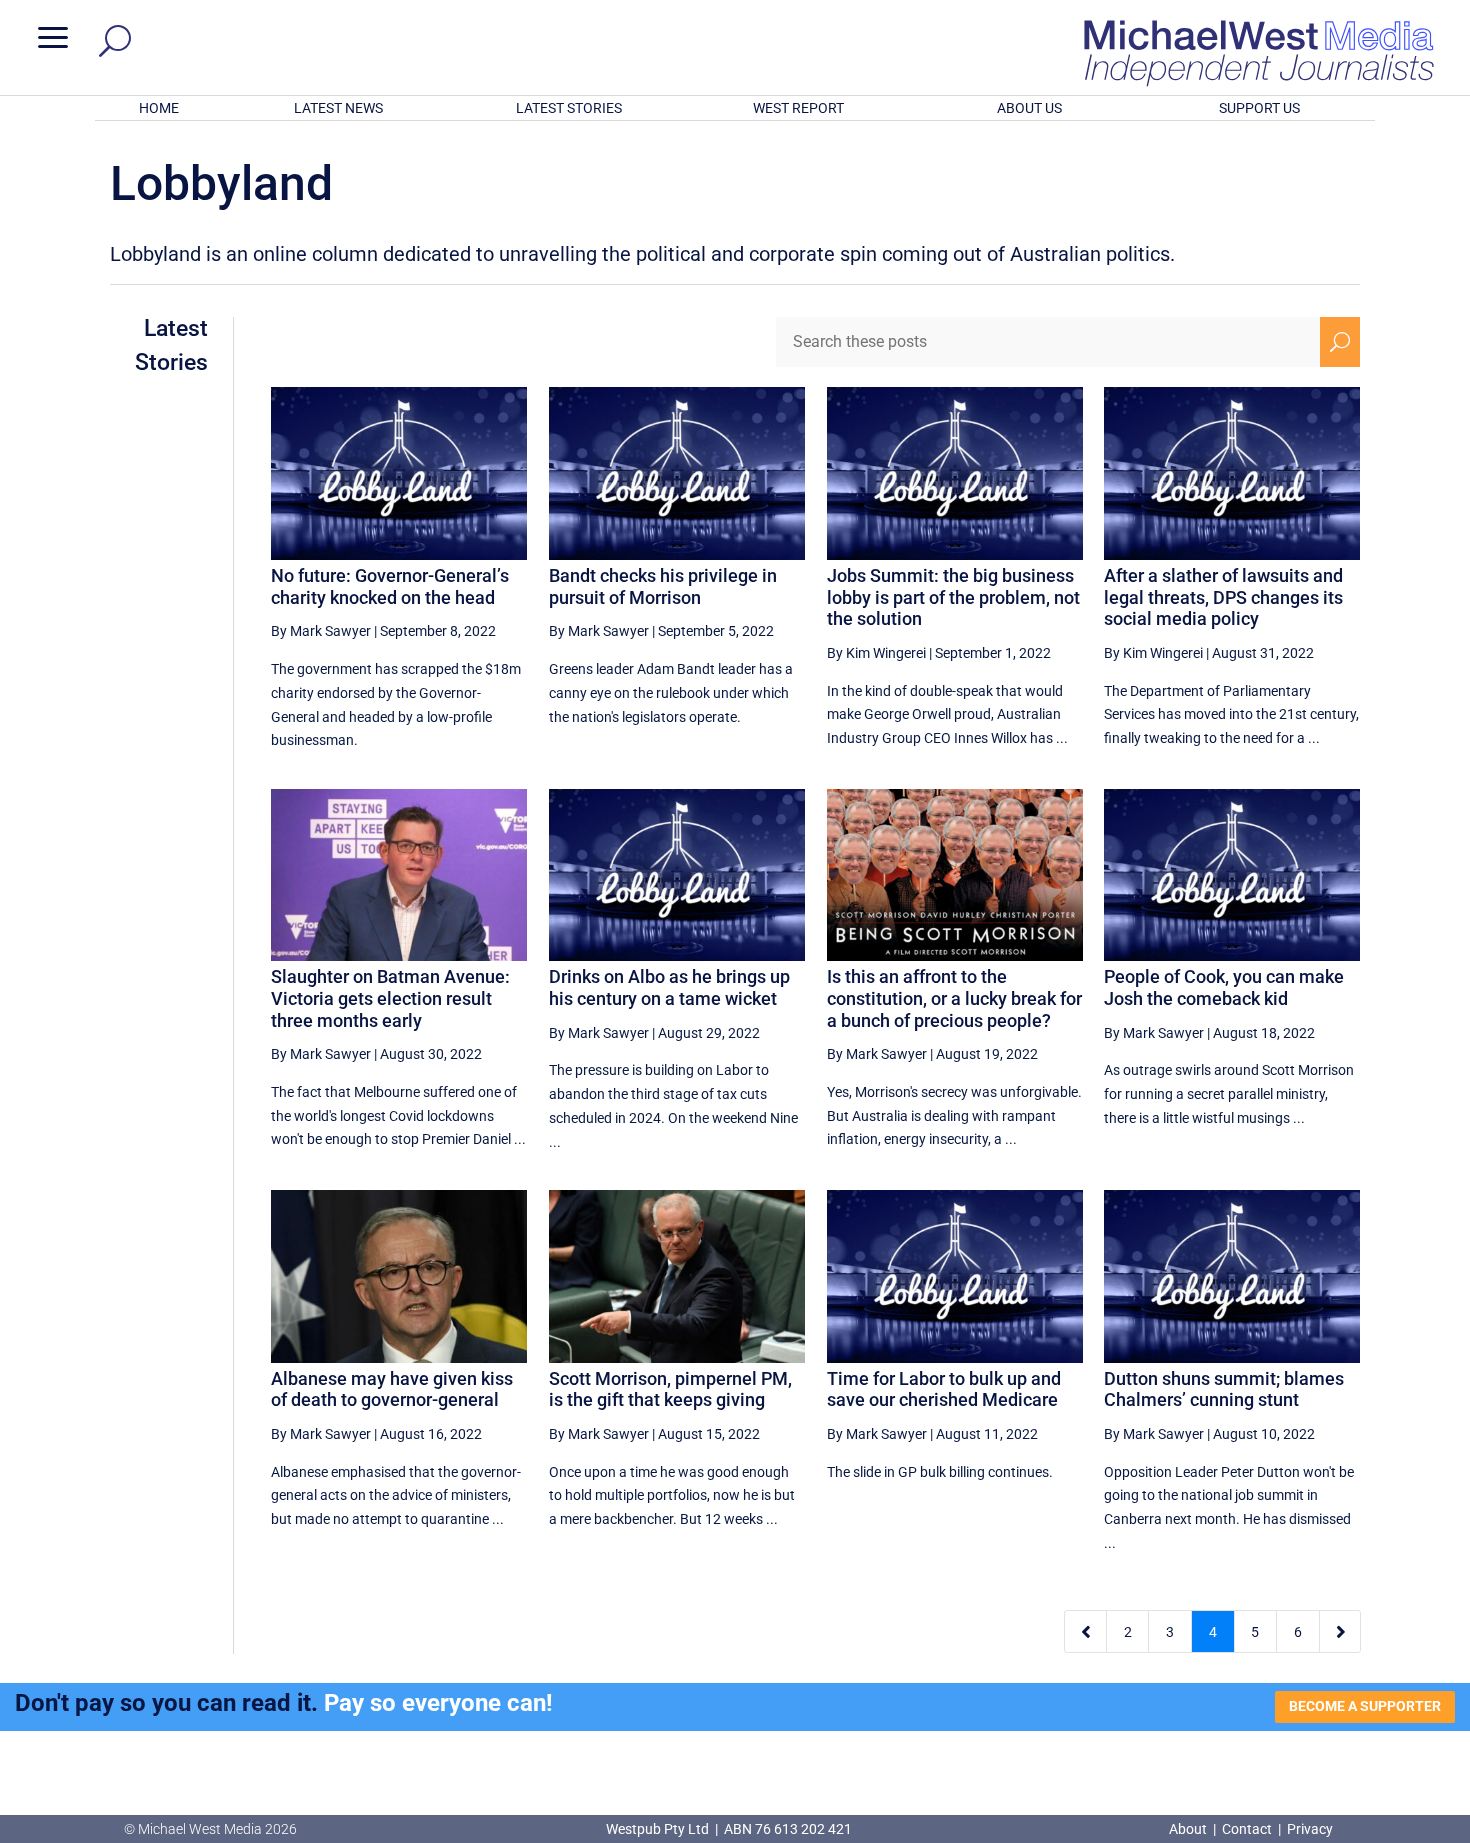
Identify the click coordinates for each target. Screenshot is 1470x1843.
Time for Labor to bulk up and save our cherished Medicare (944, 1389)
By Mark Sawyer (321, 631)
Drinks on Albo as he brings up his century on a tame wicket (669, 987)
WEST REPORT (798, 108)
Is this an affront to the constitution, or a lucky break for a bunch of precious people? (954, 998)
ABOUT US (1029, 108)
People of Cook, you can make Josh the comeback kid (1224, 987)
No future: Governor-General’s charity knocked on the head (390, 586)
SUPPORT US (1259, 108)
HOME (159, 108)
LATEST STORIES (569, 108)
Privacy (1310, 1829)
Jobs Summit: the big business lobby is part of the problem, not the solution (953, 597)
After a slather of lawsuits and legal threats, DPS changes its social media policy (1223, 597)
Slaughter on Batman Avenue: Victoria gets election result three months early (390, 998)
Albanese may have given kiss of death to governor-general (392, 1389)
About (1189, 1829)
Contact (1247, 1829)
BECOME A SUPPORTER (1365, 1706)
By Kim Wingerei (876, 653)
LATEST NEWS (338, 108)
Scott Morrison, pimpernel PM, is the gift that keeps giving (670, 1389)
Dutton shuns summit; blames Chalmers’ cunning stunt (1224, 1389)
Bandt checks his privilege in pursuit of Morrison (663, 586)
